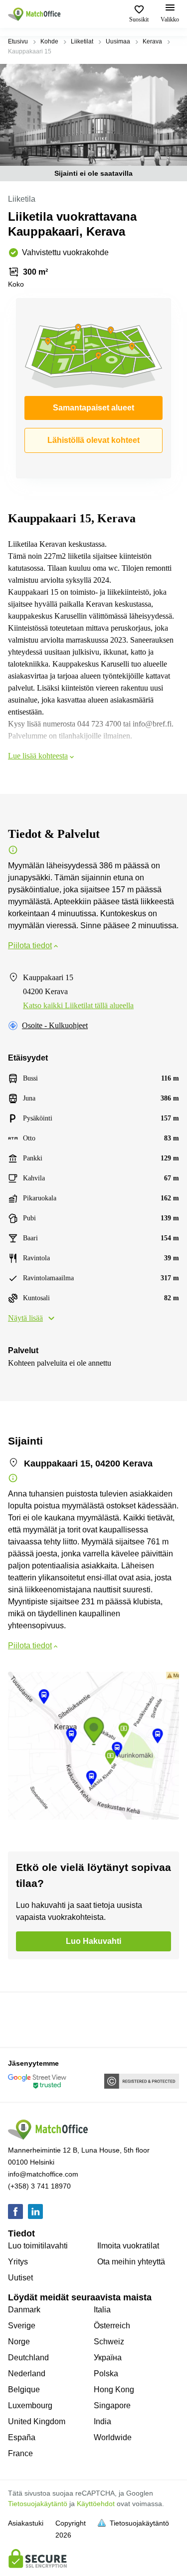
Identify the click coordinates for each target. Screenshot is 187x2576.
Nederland (27, 2374)
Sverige (22, 2326)
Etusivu (18, 41)
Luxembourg (30, 2405)
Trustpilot (22, 2019)
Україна (108, 2358)
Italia (102, 2310)
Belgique (24, 2390)
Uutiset (20, 2278)
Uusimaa (118, 41)
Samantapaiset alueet (93, 408)
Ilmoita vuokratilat (128, 2246)
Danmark (24, 2310)
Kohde (49, 41)
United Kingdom (37, 2421)
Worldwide (113, 2437)
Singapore (112, 2405)
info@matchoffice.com (43, 2174)
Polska (106, 2374)
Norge (19, 2342)
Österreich (112, 2326)
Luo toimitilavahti (38, 2246)
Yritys (18, 2262)
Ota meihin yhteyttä (131, 2262)
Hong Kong (114, 2390)
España (22, 2437)
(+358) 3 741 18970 (39, 2186)
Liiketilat (82, 41)
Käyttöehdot (96, 2504)
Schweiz (109, 2342)
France (20, 2453)
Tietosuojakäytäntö (38, 2504)
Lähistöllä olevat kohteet (93, 440)
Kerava (152, 41)
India (102, 2421)
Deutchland (28, 2358)
